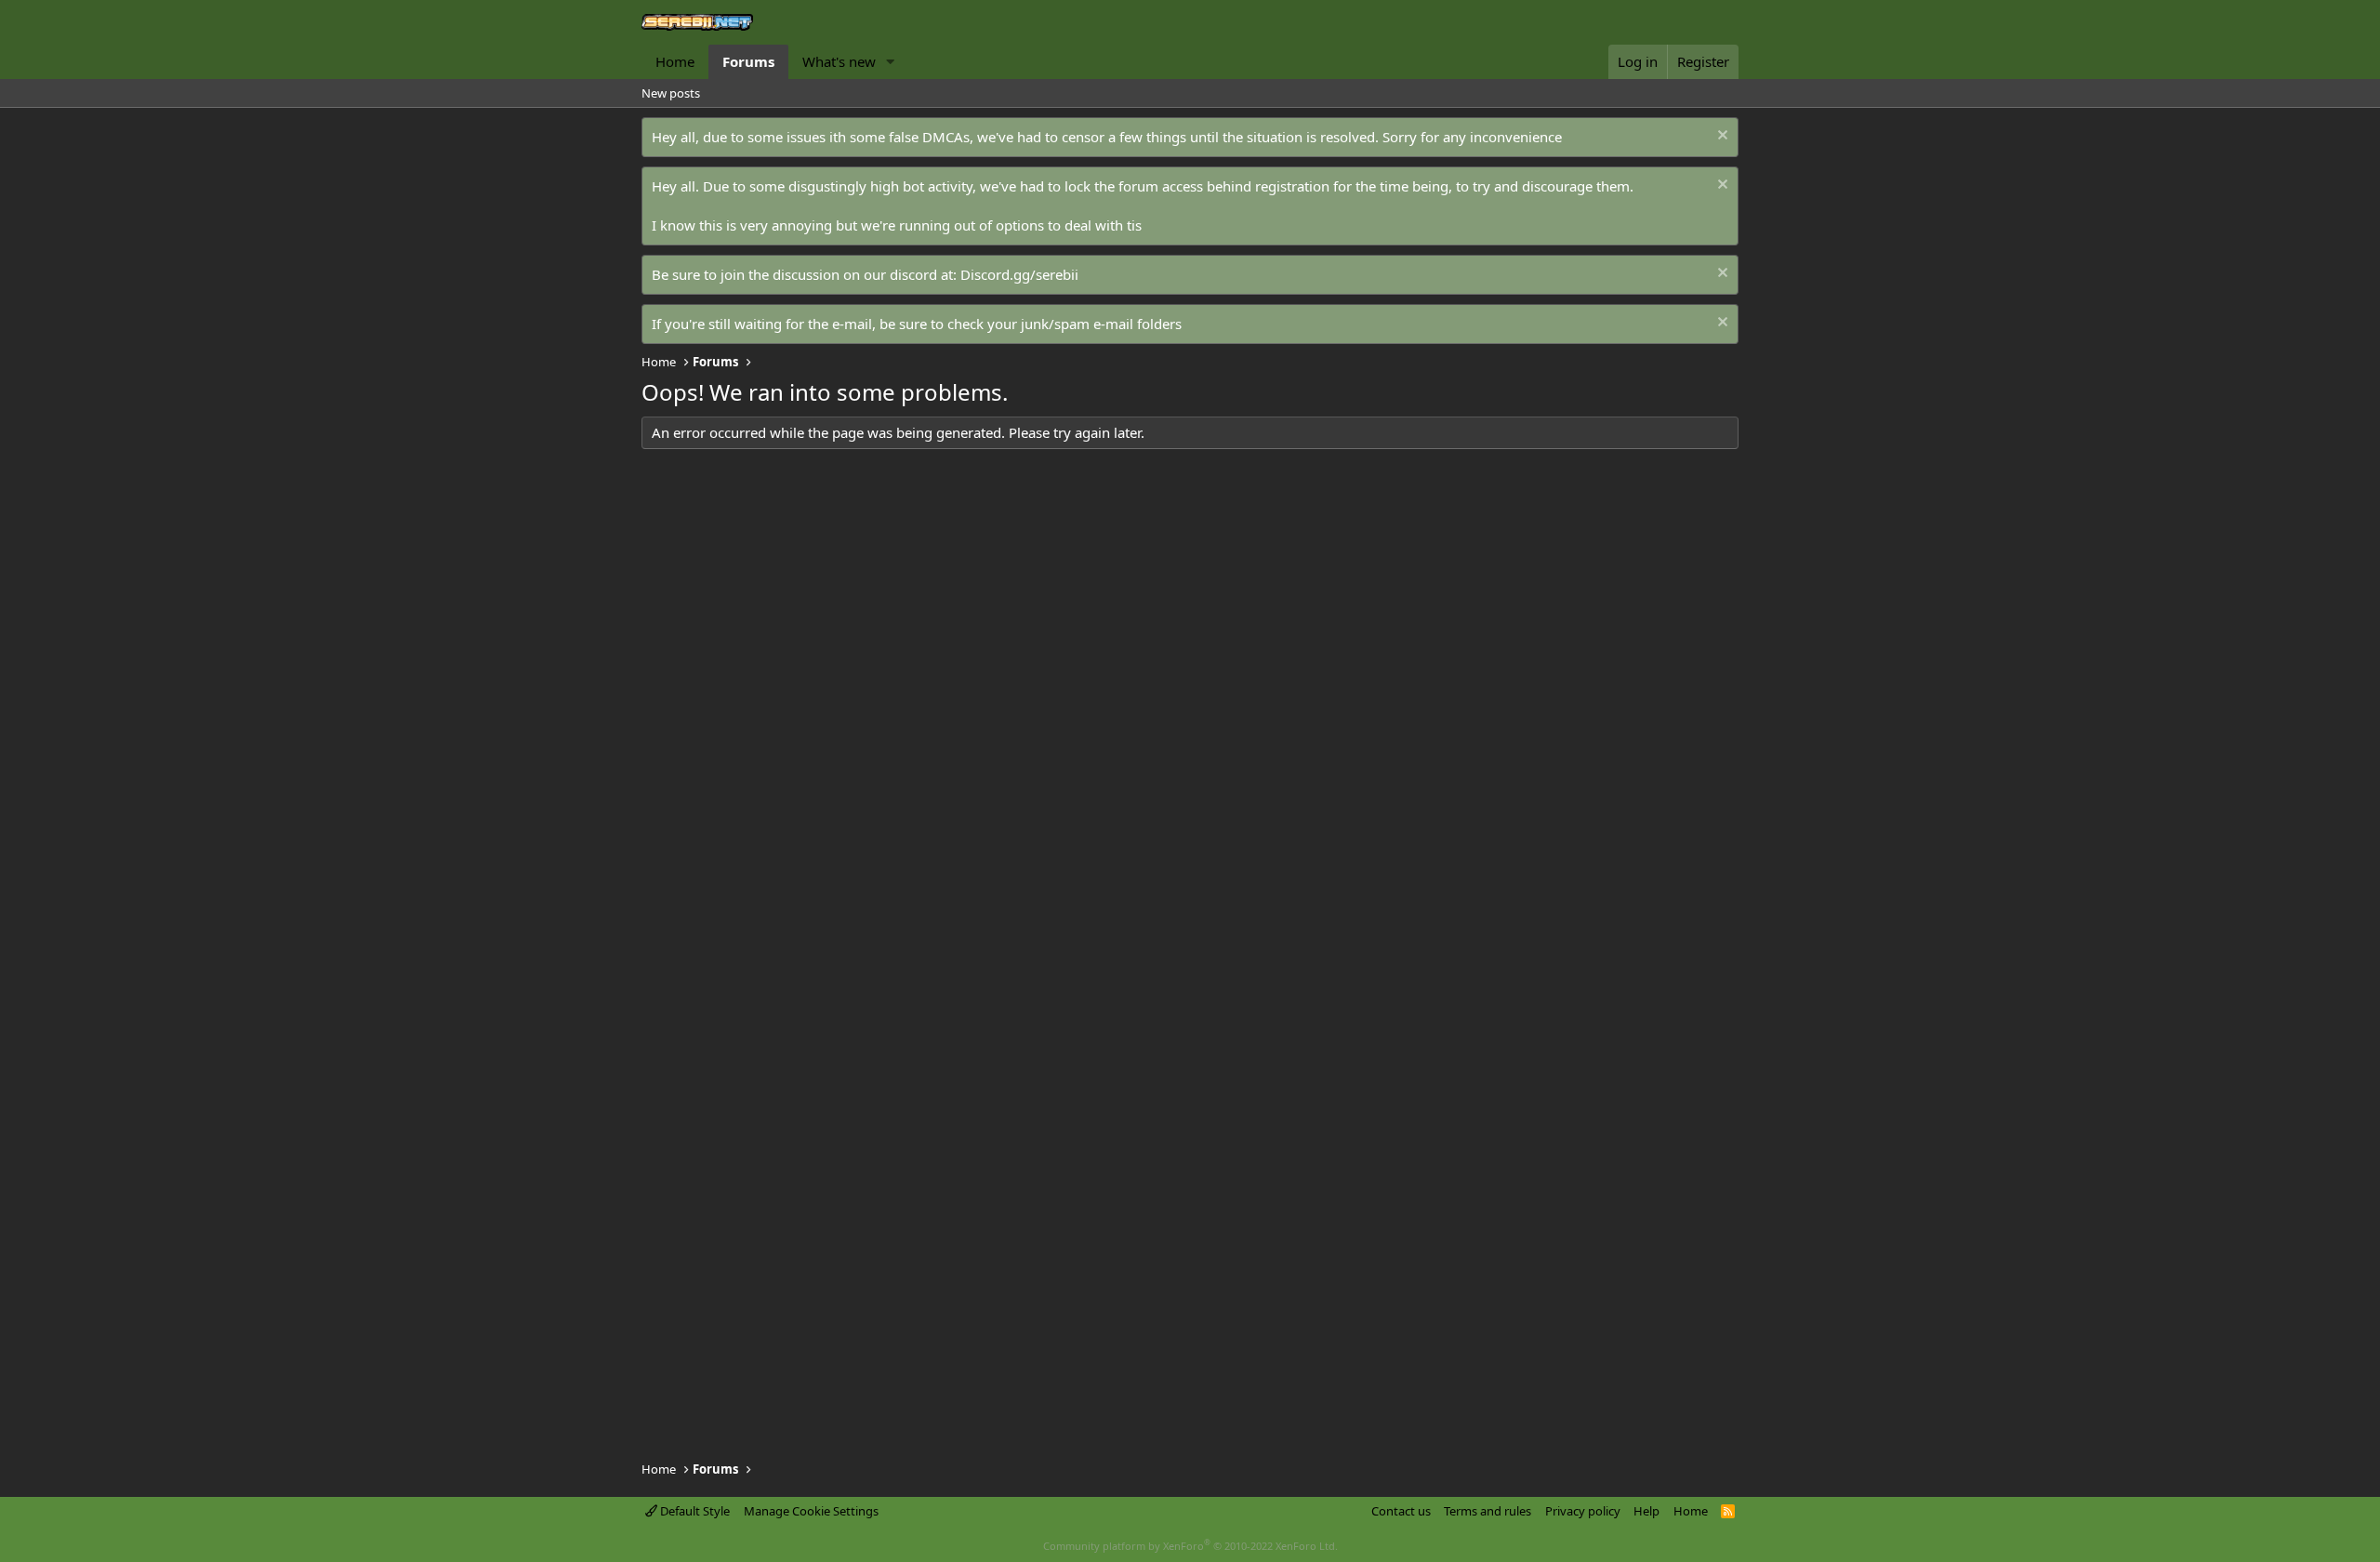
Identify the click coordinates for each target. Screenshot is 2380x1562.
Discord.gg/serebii (1019, 274)
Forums (748, 61)
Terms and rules (1487, 1511)
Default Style (694, 1511)
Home (675, 61)
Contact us (1401, 1511)
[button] (891, 62)
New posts (671, 93)
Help (1646, 1511)
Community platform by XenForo (1190, 1546)
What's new (839, 61)
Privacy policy (1583, 1511)
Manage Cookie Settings (811, 1511)
